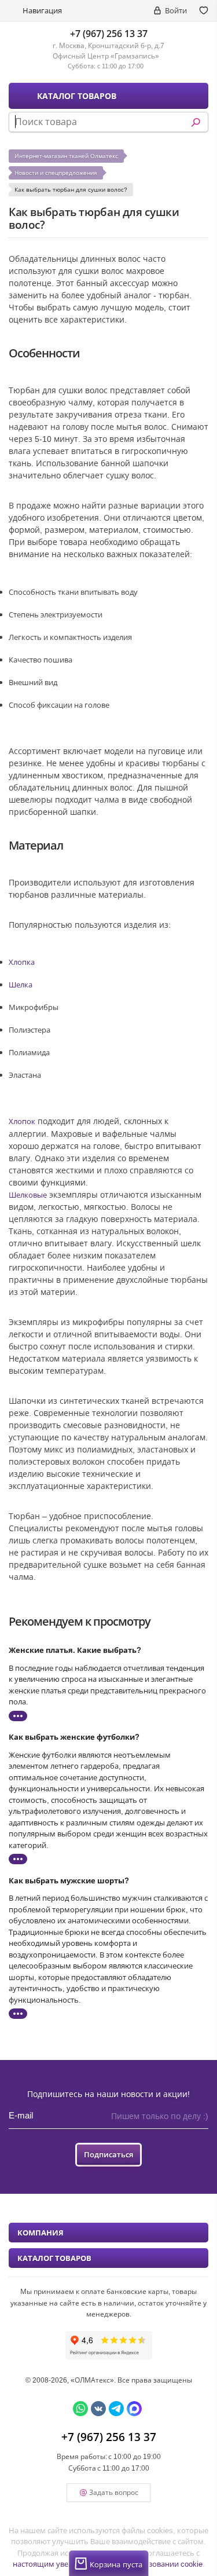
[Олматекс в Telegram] (116, 2409)
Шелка (21, 985)
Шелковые (28, 1195)
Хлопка (22, 962)
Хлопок (22, 1121)
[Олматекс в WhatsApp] (80, 2409)
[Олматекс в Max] (134, 2409)
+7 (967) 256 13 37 (109, 34)
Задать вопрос (114, 2492)
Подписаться (108, 2154)
